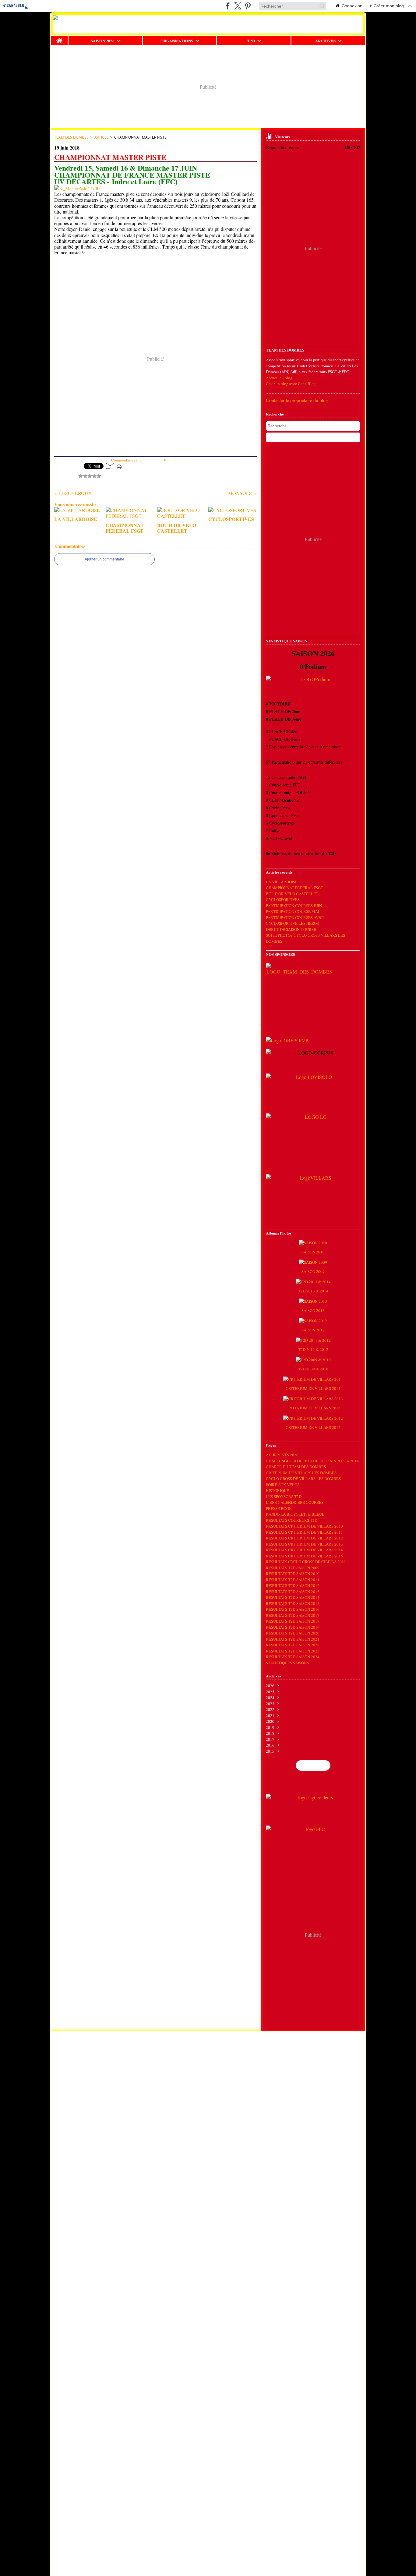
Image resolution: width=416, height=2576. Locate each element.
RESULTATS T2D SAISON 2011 (293, 1580)
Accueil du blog (279, 378)
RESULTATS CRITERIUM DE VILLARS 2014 (304, 1550)
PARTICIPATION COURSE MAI (293, 911)
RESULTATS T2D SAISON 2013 (293, 1592)
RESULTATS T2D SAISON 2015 (293, 1603)
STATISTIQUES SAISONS (287, 1663)
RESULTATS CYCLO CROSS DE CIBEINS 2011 (306, 1562)
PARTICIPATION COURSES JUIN (294, 906)
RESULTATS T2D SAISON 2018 (293, 1621)
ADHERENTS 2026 (282, 1455)
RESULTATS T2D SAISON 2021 (293, 1639)
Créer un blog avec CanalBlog (291, 383)
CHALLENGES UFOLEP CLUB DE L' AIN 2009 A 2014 (312, 1461)
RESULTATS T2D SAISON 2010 (293, 1574)
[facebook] (228, 6)
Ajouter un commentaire (104, 559)
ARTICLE (101, 137)
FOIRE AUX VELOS (283, 1485)
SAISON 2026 (103, 41)
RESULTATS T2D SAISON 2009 (293, 1568)
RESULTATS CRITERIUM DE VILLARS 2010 (304, 1526)
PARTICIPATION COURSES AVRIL (295, 917)
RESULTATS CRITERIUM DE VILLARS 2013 (304, 1544)
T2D (251, 41)
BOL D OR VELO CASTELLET (292, 894)
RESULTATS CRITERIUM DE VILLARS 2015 (304, 1556)
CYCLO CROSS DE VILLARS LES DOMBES (303, 1479)
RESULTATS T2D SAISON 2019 (293, 1627)
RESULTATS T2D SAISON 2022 (293, 1645)
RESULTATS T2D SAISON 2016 (293, 1609)
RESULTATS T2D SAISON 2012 (293, 1585)
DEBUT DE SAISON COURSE (291, 929)
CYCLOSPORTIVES (283, 899)
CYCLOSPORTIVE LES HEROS (292, 923)
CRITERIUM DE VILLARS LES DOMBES (301, 1473)
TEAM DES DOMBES (71, 137)
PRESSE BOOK (279, 1508)
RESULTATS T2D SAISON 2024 (293, 1657)
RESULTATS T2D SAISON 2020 (293, 1633)
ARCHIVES (325, 41)
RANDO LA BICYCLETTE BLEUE (295, 1514)
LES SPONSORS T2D (284, 1496)
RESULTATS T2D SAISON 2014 (293, 1597)
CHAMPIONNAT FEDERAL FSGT (294, 888)
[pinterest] (248, 6)
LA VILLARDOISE (282, 882)
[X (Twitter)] (238, 6)
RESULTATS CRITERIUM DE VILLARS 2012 (304, 1538)
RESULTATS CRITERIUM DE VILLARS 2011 (304, 1532)
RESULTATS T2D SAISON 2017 (293, 1615)
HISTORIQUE (277, 1490)
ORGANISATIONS (177, 41)
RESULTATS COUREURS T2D (292, 1520)
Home (60, 38)
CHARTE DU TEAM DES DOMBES (296, 1467)
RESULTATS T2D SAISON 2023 (293, 1651)
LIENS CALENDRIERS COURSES (295, 1502)
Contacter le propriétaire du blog (297, 400)
